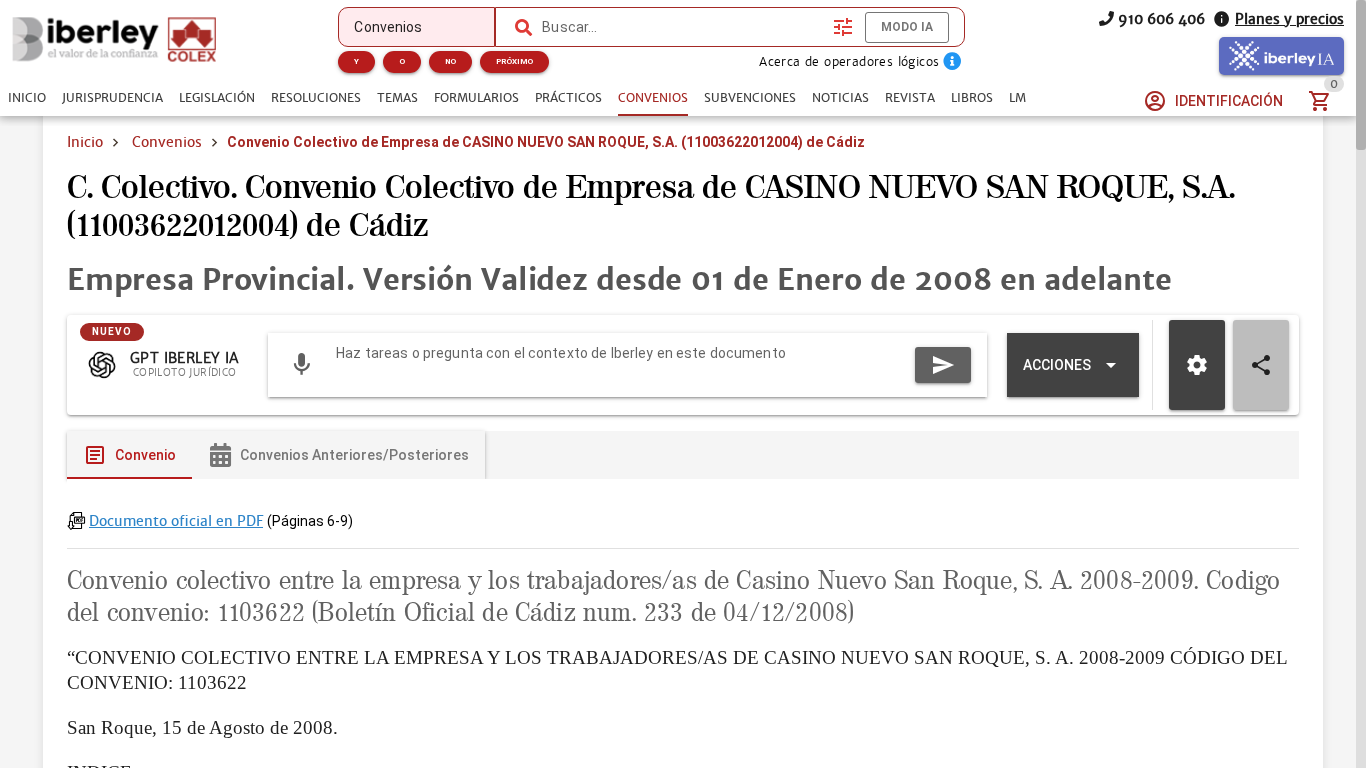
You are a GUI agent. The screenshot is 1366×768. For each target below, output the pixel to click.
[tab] (27, 98)
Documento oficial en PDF (176, 521)
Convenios (167, 142)
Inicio (85, 142)
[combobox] (682, 27)
